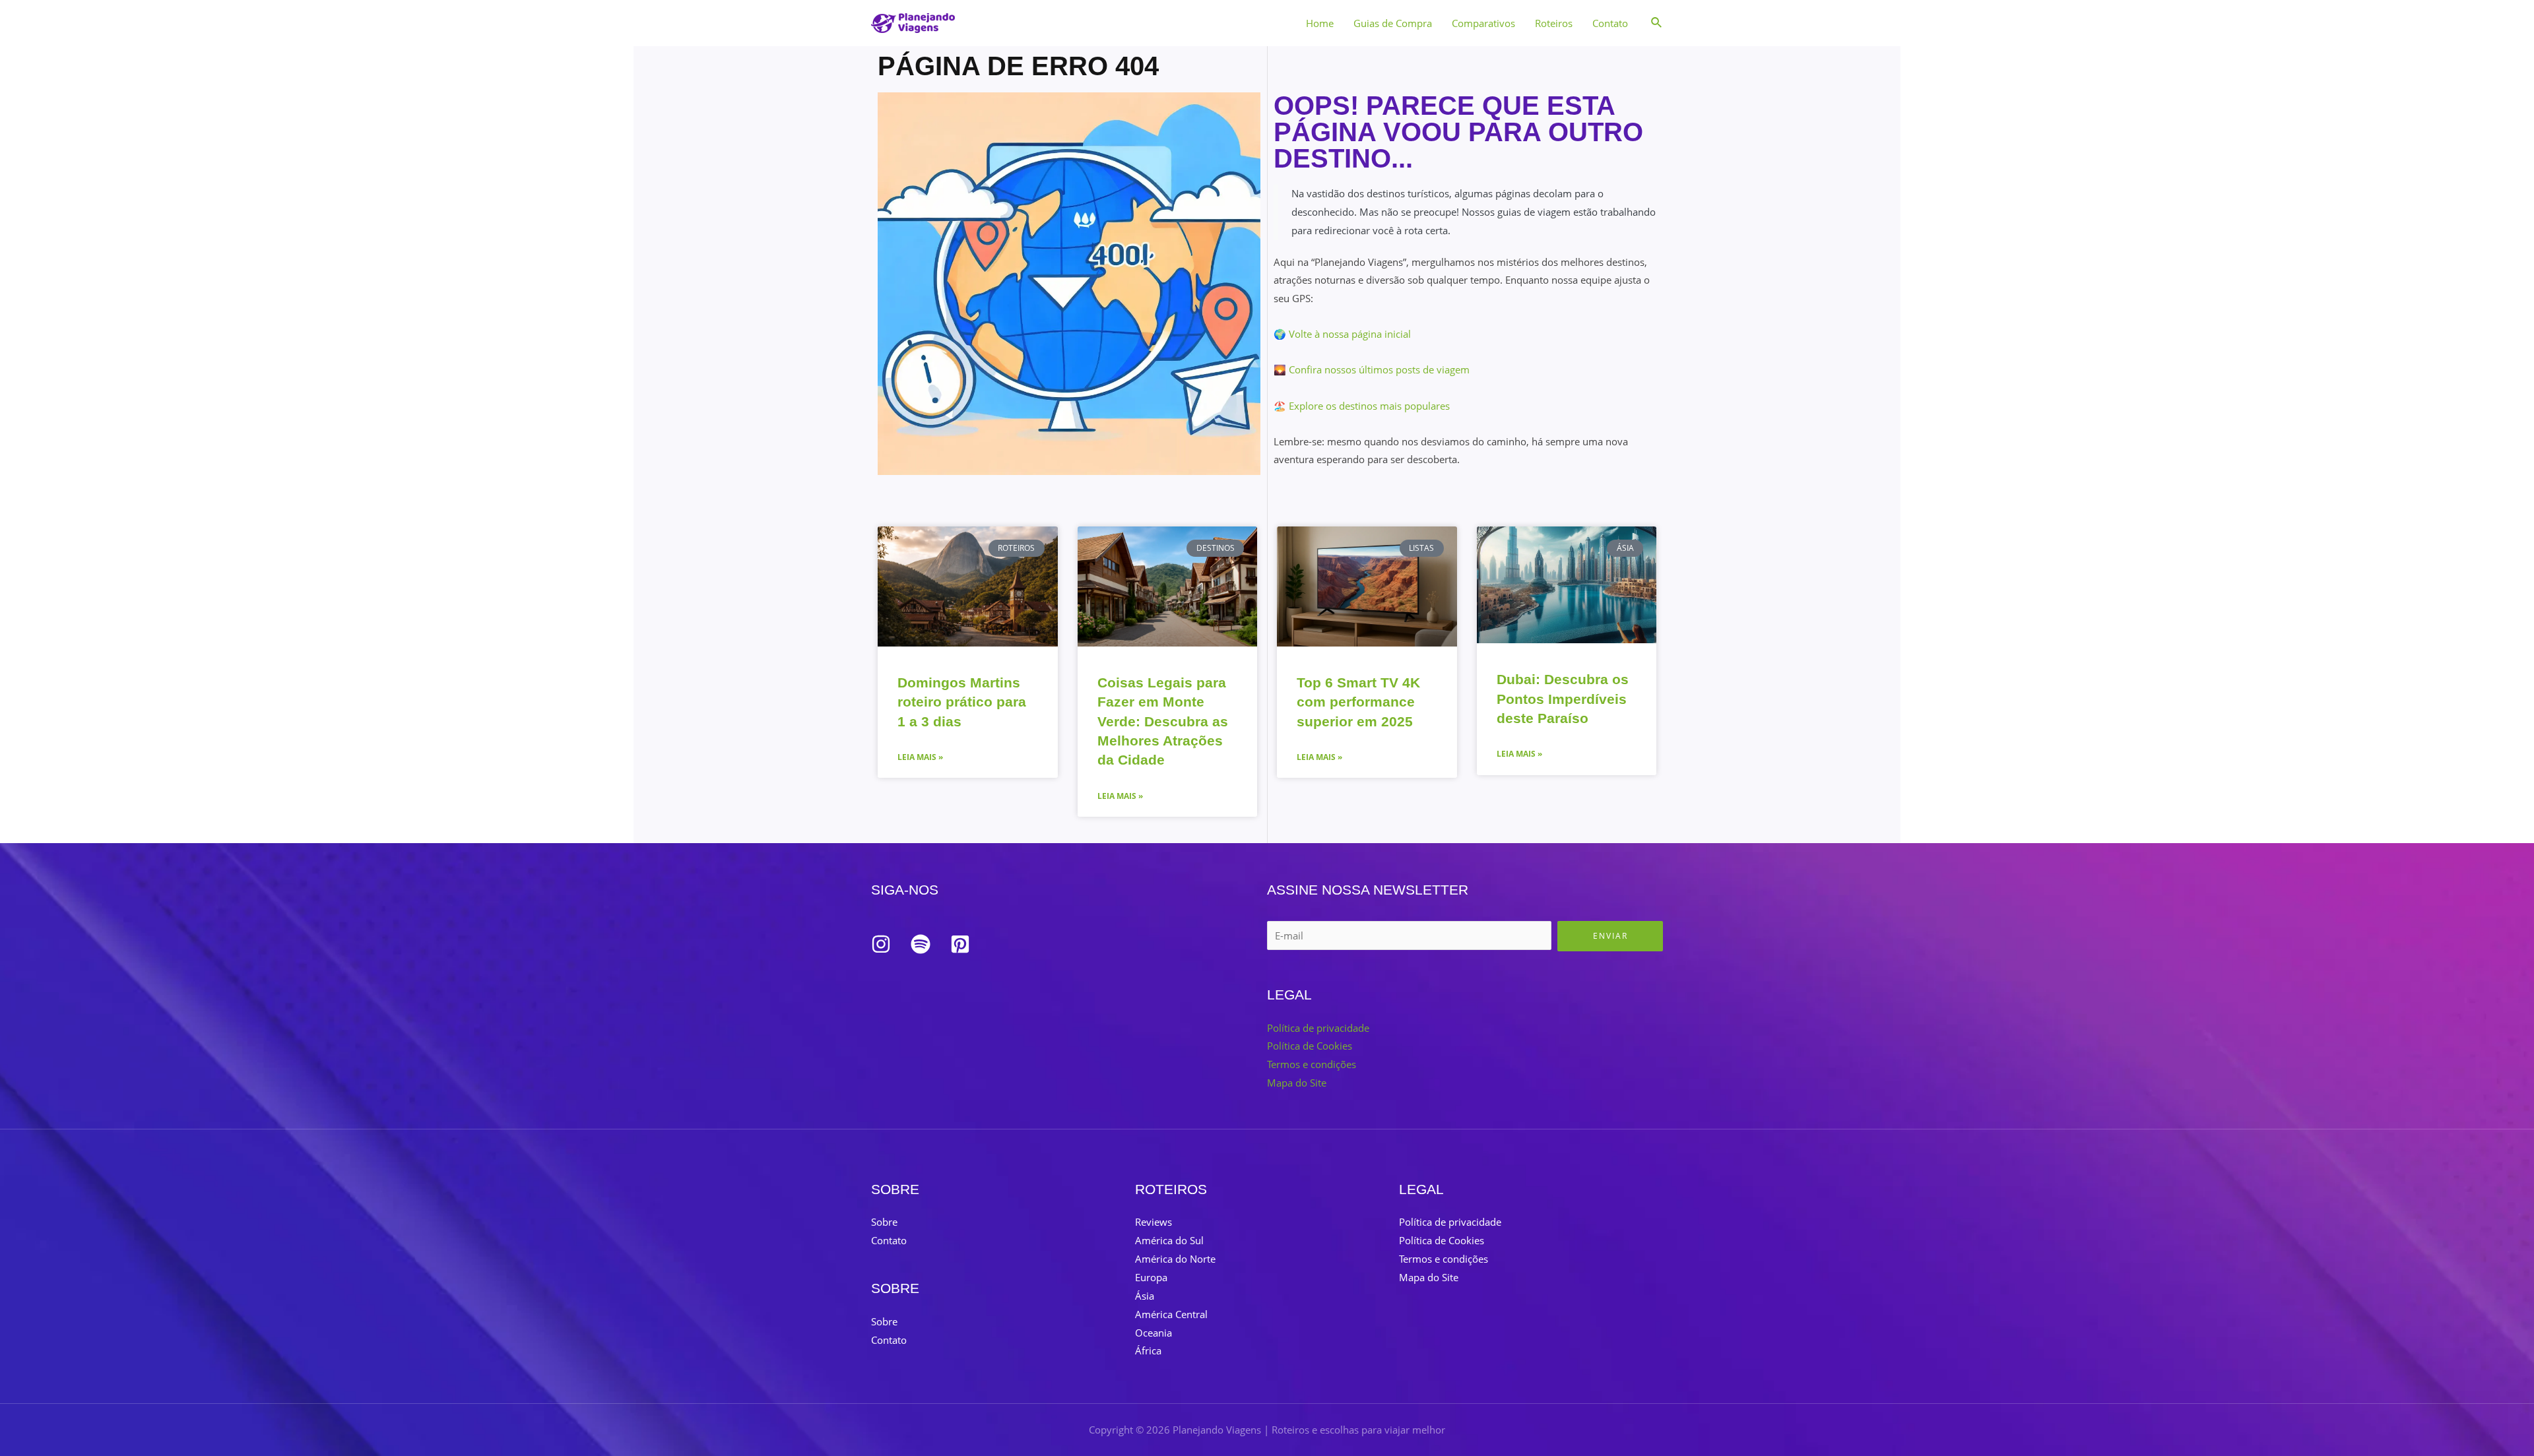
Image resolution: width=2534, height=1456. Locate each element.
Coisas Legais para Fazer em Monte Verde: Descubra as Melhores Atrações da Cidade (1163, 721)
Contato (1610, 23)
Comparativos (1483, 23)
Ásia (1145, 1296)
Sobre (884, 1222)
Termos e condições (1312, 1064)
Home (1320, 23)
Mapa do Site (1297, 1083)
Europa (1151, 1277)
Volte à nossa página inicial (1350, 334)
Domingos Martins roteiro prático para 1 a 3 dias (962, 702)
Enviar (1610, 936)
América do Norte (1175, 1259)
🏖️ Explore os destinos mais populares (1362, 406)
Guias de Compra (1393, 23)
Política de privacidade (1318, 1028)
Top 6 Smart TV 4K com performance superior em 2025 (1358, 702)
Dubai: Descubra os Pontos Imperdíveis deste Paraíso (1563, 699)
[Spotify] (921, 944)
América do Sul (1169, 1240)
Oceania (1153, 1333)
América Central (1171, 1314)
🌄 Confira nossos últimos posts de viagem (1372, 369)
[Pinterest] (960, 944)
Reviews (1153, 1222)
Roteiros (1554, 23)
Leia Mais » (920, 757)
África (1148, 1350)
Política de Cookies (1310, 1046)
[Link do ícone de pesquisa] (1657, 23)
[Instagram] (881, 944)
